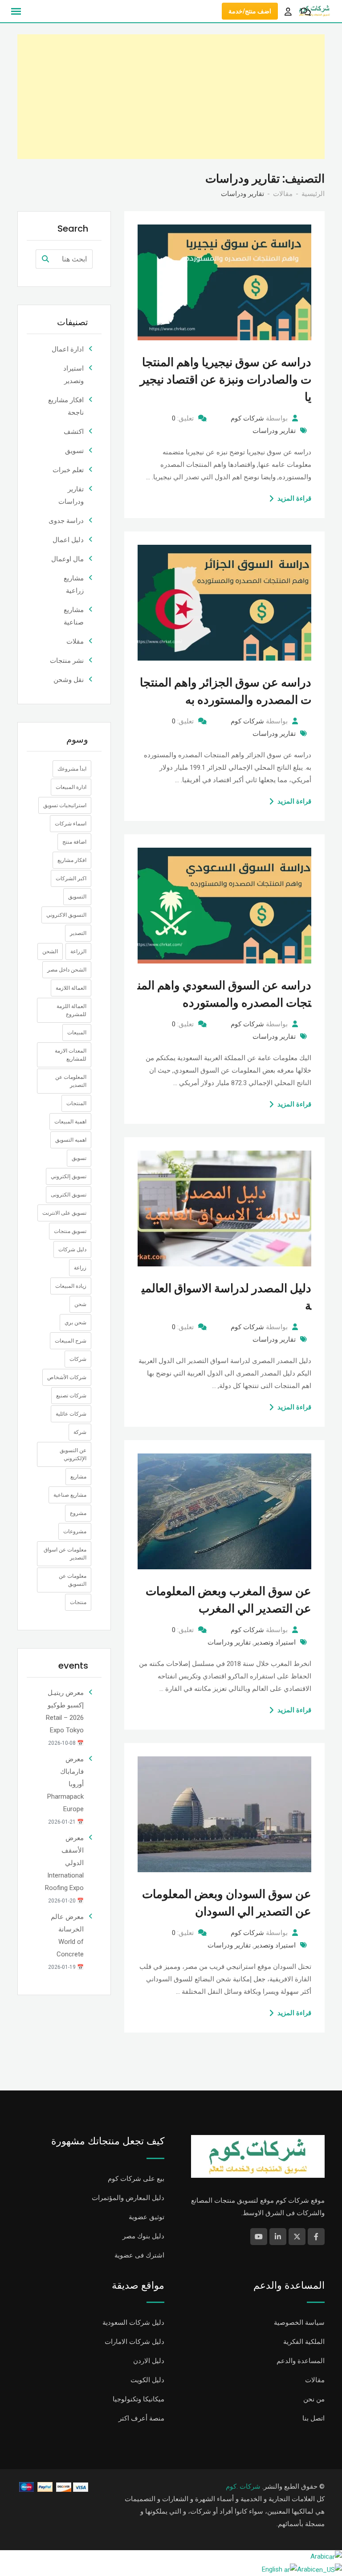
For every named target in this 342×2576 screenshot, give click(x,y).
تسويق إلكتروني (69, 1176)
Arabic (320, 2556)
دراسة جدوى (66, 521)
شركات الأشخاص (67, 1377)
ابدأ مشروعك (72, 769)
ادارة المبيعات (71, 787)
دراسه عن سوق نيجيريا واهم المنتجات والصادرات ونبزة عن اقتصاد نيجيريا (226, 380)
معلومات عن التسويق (73, 1580)
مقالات (315, 2380)
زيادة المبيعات (71, 1286)
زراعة (80, 1268)
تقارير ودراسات (274, 431)
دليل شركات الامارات (134, 2342)
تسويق (74, 451)
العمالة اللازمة (71, 988)
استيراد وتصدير (275, 1642)
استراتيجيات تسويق (65, 805)
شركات (78, 1359)
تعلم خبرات (68, 470)
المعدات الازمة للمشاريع (71, 1055)
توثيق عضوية (147, 2217)
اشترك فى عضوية (139, 2255)
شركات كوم (247, 418)
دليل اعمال (68, 540)
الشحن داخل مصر (67, 970)
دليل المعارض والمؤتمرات (128, 2198)
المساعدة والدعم (301, 2361)
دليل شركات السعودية (133, 2323)
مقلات (75, 641)
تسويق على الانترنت (64, 1213)
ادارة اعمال (68, 349)
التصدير (78, 933)
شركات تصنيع (71, 1396)
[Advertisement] (171, 97)
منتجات (78, 1602)
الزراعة (78, 951)
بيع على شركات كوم (136, 2179)
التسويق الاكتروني (66, 915)
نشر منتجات (67, 661)
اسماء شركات (71, 824)
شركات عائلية (71, 1414)
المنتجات (76, 1103)
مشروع (78, 1513)
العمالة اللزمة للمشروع (71, 1010)
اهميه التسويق (71, 1140)
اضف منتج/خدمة (250, 11)
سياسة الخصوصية (299, 2323)
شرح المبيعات (71, 1341)
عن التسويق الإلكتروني (73, 1454)
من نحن (314, 2399)
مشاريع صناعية (70, 1495)
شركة (80, 1432)
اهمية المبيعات (70, 1122)
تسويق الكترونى (69, 1195)
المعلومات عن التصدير (71, 1081)
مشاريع (78, 1477)
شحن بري (75, 1323)
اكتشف (74, 432)
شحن (80, 1304)
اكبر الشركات (71, 878)
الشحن (50, 951)
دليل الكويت (147, 2380)
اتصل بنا (313, 2418)
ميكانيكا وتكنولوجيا (138, 2399)
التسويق (77, 897)
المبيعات (77, 1033)
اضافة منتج (74, 842)
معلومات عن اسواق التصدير (65, 1554)
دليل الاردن (149, 2361)
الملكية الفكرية (304, 2342)
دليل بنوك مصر (143, 2236)
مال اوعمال (67, 559)
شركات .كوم (243, 2486)
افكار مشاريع (72, 860)
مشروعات (75, 1531)
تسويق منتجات (70, 1231)
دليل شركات (72, 1249)
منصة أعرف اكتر (141, 2418)
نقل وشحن (69, 680)
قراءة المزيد (294, 498)
